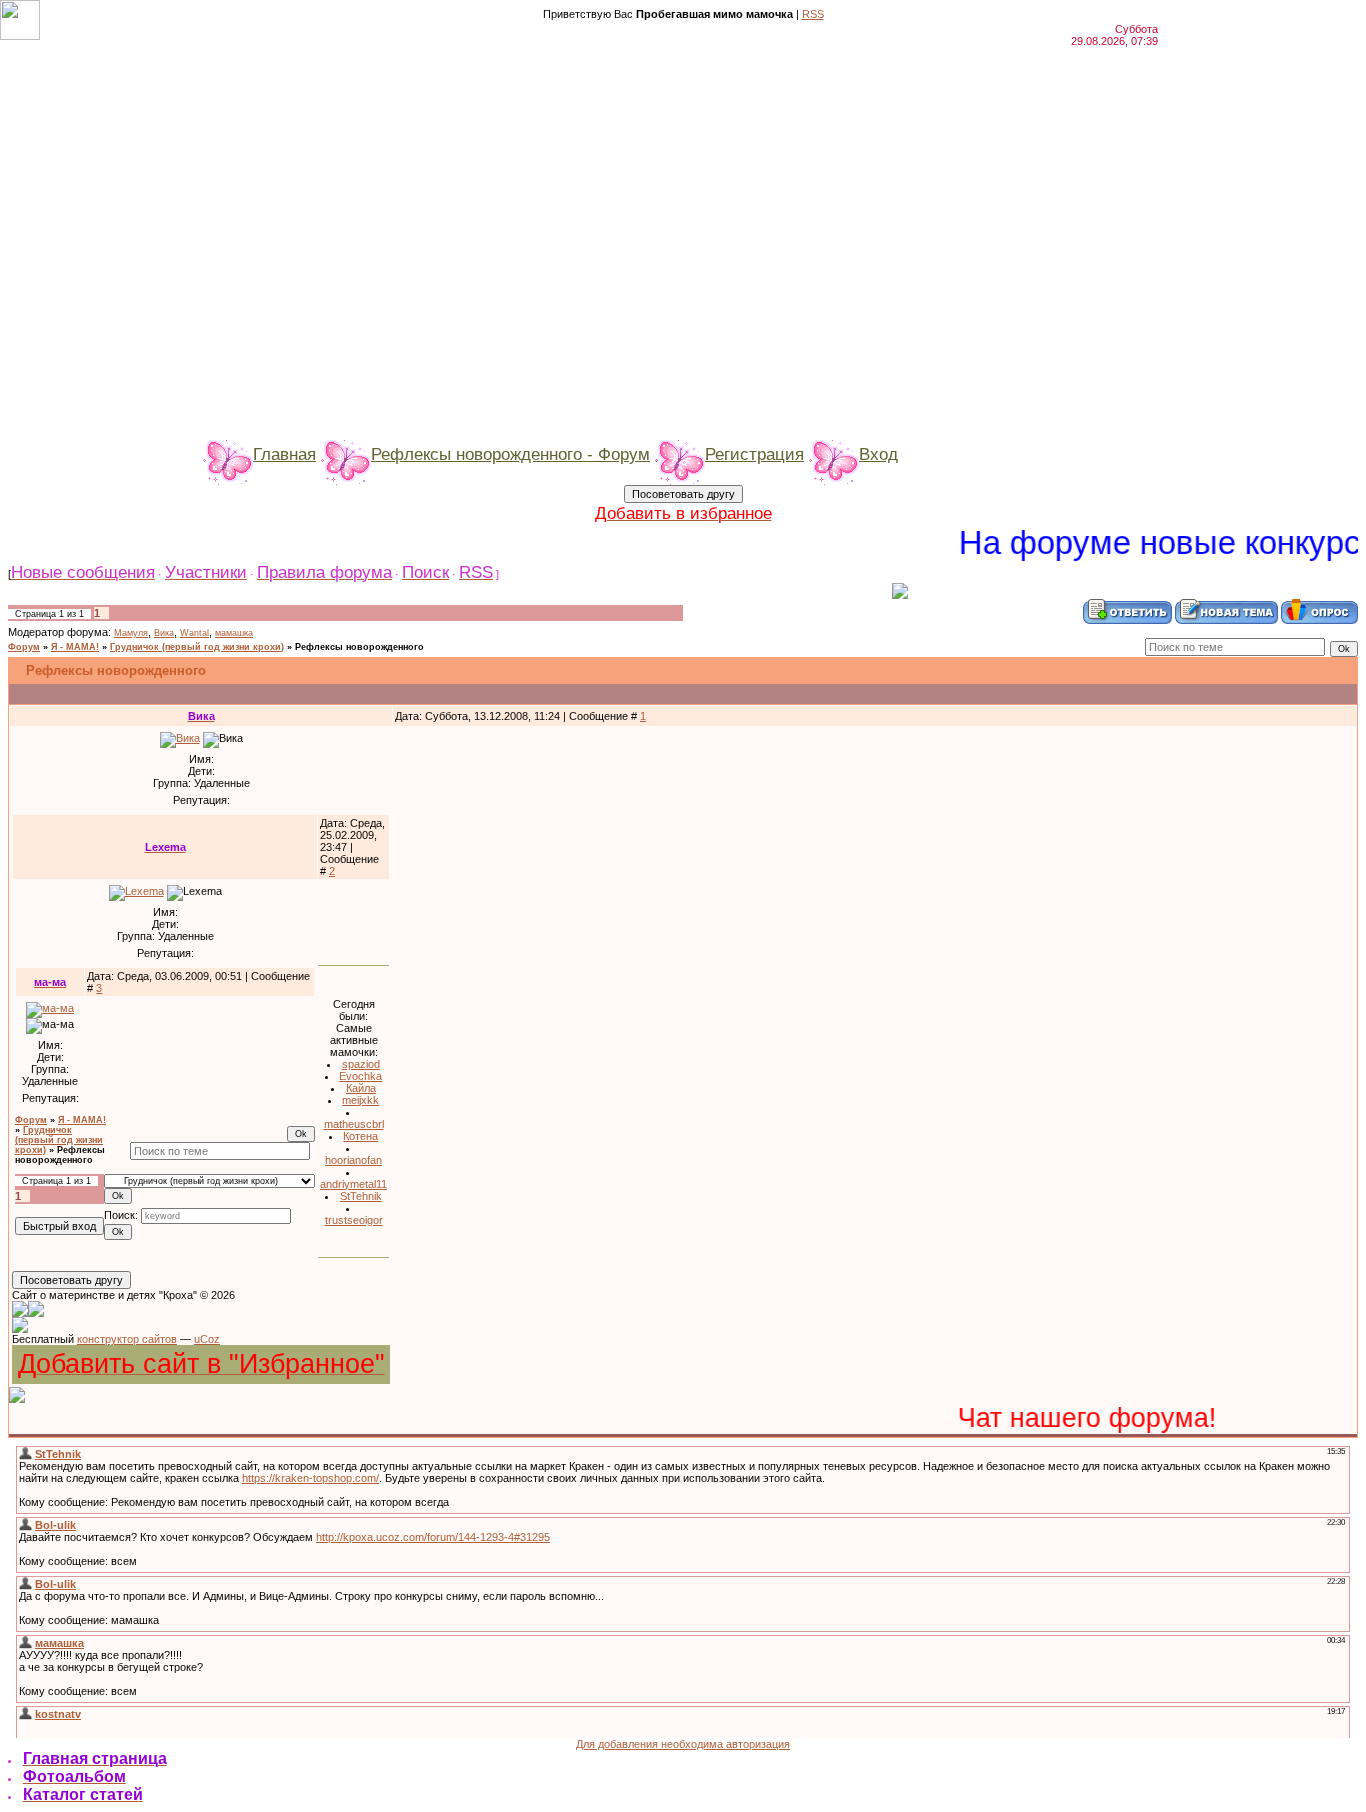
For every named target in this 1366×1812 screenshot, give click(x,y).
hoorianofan (353, 1160)
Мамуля (131, 633)
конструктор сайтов (127, 1339)
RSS (813, 14)
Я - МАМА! (75, 647)
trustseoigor (354, 1220)
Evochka (360, 1076)
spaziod (361, 1064)
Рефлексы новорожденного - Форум (510, 454)
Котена (360, 1136)
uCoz (207, 1339)
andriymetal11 (353, 1184)
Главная (284, 454)
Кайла (361, 1088)
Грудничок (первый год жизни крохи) (197, 647)
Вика (164, 633)
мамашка (234, 633)
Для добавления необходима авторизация (683, 1744)
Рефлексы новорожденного (359, 647)
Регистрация (754, 454)
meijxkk (360, 1100)
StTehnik (361, 1196)
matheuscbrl (354, 1124)
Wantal (194, 633)
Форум (24, 647)
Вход (878, 454)
